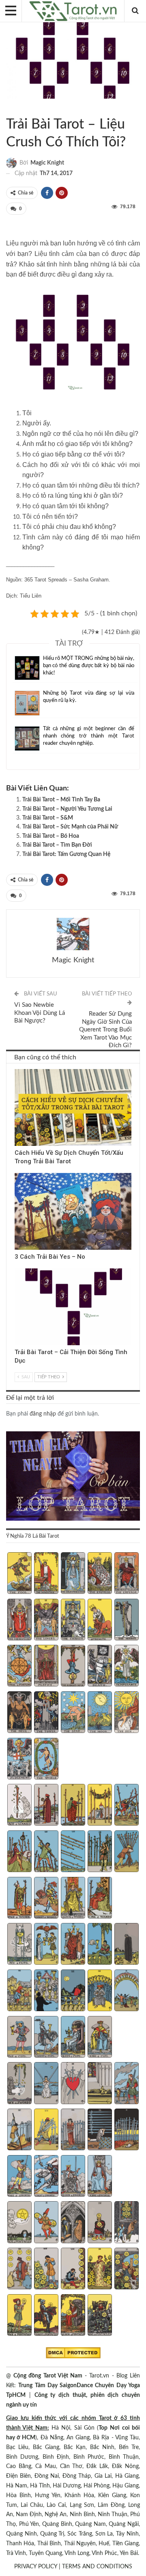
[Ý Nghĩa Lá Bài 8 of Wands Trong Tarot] (73, 1852)
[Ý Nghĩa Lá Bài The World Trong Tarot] (46, 1760)
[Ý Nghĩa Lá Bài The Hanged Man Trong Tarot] (73, 1667)
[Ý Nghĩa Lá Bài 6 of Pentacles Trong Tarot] (19, 2270)
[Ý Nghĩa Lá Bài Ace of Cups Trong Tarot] (19, 1945)
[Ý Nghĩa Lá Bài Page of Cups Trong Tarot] (19, 2038)
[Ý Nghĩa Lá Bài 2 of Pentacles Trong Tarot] (46, 2223)
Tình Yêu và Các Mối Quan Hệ (16, 108)
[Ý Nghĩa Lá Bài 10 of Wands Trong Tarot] (126, 1852)
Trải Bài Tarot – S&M (48, 818)
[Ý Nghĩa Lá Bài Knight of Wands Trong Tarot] (46, 1899)
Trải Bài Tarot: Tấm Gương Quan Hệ (66, 854)
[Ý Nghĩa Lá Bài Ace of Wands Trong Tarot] (19, 1806)
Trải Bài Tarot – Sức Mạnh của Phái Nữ (70, 827)
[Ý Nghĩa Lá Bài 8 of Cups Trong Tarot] (73, 1991)
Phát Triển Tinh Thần (17, 1269)
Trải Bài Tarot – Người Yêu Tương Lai (67, 809)
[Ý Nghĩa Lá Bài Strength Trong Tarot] (100, 1621)
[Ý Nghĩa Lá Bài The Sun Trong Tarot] (126, 1713)
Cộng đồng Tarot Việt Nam (48, 2376)
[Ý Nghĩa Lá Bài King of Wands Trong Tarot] (100, 1899)
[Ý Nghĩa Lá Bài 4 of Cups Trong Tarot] (100, 1945)
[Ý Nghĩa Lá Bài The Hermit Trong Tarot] (126, 1621)
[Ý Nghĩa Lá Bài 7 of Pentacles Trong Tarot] (46, 2270)
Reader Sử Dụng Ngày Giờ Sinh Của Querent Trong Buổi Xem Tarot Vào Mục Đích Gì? (105, 1030)
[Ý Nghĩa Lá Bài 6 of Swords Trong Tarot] (19, 2130)
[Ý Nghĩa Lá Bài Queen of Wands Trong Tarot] (73, 1899)
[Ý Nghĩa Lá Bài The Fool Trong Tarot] (19, 1574)
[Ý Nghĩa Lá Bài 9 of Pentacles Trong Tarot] (100, 2270)
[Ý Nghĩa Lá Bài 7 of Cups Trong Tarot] (46, 1991)
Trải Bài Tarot (9, 108)
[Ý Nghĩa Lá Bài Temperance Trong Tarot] (126, 1667)
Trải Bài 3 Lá (17, 1070)
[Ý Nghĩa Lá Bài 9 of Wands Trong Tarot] (100, 1852)
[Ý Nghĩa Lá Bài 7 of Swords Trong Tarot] (46, 2130)
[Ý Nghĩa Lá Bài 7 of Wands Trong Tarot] (46, 1852)
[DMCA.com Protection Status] (73, 2353)
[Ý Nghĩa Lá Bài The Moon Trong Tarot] (100, 1713)
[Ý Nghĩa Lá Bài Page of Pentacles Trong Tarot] (19, 2316)
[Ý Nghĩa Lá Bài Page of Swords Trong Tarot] (19, 2177)
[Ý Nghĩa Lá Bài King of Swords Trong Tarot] (100, 2177)
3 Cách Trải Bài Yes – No (50, 1257)
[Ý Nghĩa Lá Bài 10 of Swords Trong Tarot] (126, 2130)
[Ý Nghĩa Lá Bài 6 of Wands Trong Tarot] (19, 1852)
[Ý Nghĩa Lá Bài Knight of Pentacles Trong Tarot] (46, 2316)
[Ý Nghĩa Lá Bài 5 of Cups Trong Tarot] (126, 1945)
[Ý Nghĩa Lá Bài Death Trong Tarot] (100, 1667)
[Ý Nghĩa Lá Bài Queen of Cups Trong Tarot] (73, 2038)
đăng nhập (43, 1414)
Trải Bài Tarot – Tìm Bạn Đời (57, 845)
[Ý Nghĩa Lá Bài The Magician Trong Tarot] (46, 1574)
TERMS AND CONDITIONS (97, 2567)
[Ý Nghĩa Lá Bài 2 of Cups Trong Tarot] (46, 1945)
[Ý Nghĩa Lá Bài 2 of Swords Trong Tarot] (46, 2084)
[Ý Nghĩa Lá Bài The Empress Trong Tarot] (100, 1574)
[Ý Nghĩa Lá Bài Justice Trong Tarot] (46, 1667)
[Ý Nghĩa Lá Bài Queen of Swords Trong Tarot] (73, 2177)
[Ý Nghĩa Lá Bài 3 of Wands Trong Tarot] (73, 1806)
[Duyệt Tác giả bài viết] (73, 934)
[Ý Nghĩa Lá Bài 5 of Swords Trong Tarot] (126, 2084)
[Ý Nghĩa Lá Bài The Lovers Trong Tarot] (46, 1621)
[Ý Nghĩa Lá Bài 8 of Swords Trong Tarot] (73, 2130)
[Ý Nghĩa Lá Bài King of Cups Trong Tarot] (100, 2038)
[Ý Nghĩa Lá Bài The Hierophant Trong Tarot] (19, 1621)
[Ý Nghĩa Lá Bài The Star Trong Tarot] (73, 1713)
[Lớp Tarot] (73, 1477)
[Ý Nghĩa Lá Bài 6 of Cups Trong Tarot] (19, 1991)
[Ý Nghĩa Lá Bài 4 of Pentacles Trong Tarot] (100, 2223)
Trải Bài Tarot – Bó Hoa (51, 836)
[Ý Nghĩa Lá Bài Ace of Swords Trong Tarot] (19, 2084)
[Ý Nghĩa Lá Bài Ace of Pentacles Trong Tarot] (19, 2223)
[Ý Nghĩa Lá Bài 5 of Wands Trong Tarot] (126, 1806)
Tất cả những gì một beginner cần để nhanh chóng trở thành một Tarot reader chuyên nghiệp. (89, 736)
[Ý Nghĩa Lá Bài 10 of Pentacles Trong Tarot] (126, 2270)
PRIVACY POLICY (36, 2567)
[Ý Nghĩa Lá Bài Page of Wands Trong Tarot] (19, 1899)
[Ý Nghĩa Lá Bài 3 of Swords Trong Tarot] (73, 2084)
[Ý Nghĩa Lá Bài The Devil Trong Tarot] (19, 1713)
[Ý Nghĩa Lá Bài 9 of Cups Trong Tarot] (100, 1991)
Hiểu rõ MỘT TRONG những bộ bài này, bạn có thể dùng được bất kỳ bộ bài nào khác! (89, 666)
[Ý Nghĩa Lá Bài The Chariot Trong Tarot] (73, 1621)
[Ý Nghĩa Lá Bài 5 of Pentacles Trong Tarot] (126, 2223)
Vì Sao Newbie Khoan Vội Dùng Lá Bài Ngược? (40, 1013)
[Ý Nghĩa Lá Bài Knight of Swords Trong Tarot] (46, 2177)
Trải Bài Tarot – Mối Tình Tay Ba (61, 800)
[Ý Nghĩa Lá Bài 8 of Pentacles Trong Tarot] (73, 2270)
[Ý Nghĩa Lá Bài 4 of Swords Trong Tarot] (100, 2084)
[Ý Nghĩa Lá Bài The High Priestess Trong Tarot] (73, 1574)
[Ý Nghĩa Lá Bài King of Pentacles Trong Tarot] (100, 2316)
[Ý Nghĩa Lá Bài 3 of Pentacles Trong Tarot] (73, 2223)
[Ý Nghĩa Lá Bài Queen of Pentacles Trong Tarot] (73, 2316)
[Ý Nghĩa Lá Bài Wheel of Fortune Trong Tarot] (19, 1667)
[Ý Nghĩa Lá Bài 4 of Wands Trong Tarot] (100, 1806)
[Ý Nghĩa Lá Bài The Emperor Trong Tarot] (126, 1574)
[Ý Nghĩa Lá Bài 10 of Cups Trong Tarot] (126, 1991)
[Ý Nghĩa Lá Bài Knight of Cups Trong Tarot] (46, 2038)
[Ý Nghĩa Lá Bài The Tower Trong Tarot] (46, 1713)
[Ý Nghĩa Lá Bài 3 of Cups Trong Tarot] (73, 1945)
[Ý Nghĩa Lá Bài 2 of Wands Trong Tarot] (46, 1806)
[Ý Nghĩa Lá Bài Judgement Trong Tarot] (19, 1760)
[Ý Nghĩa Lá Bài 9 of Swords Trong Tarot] (100, 2130)
